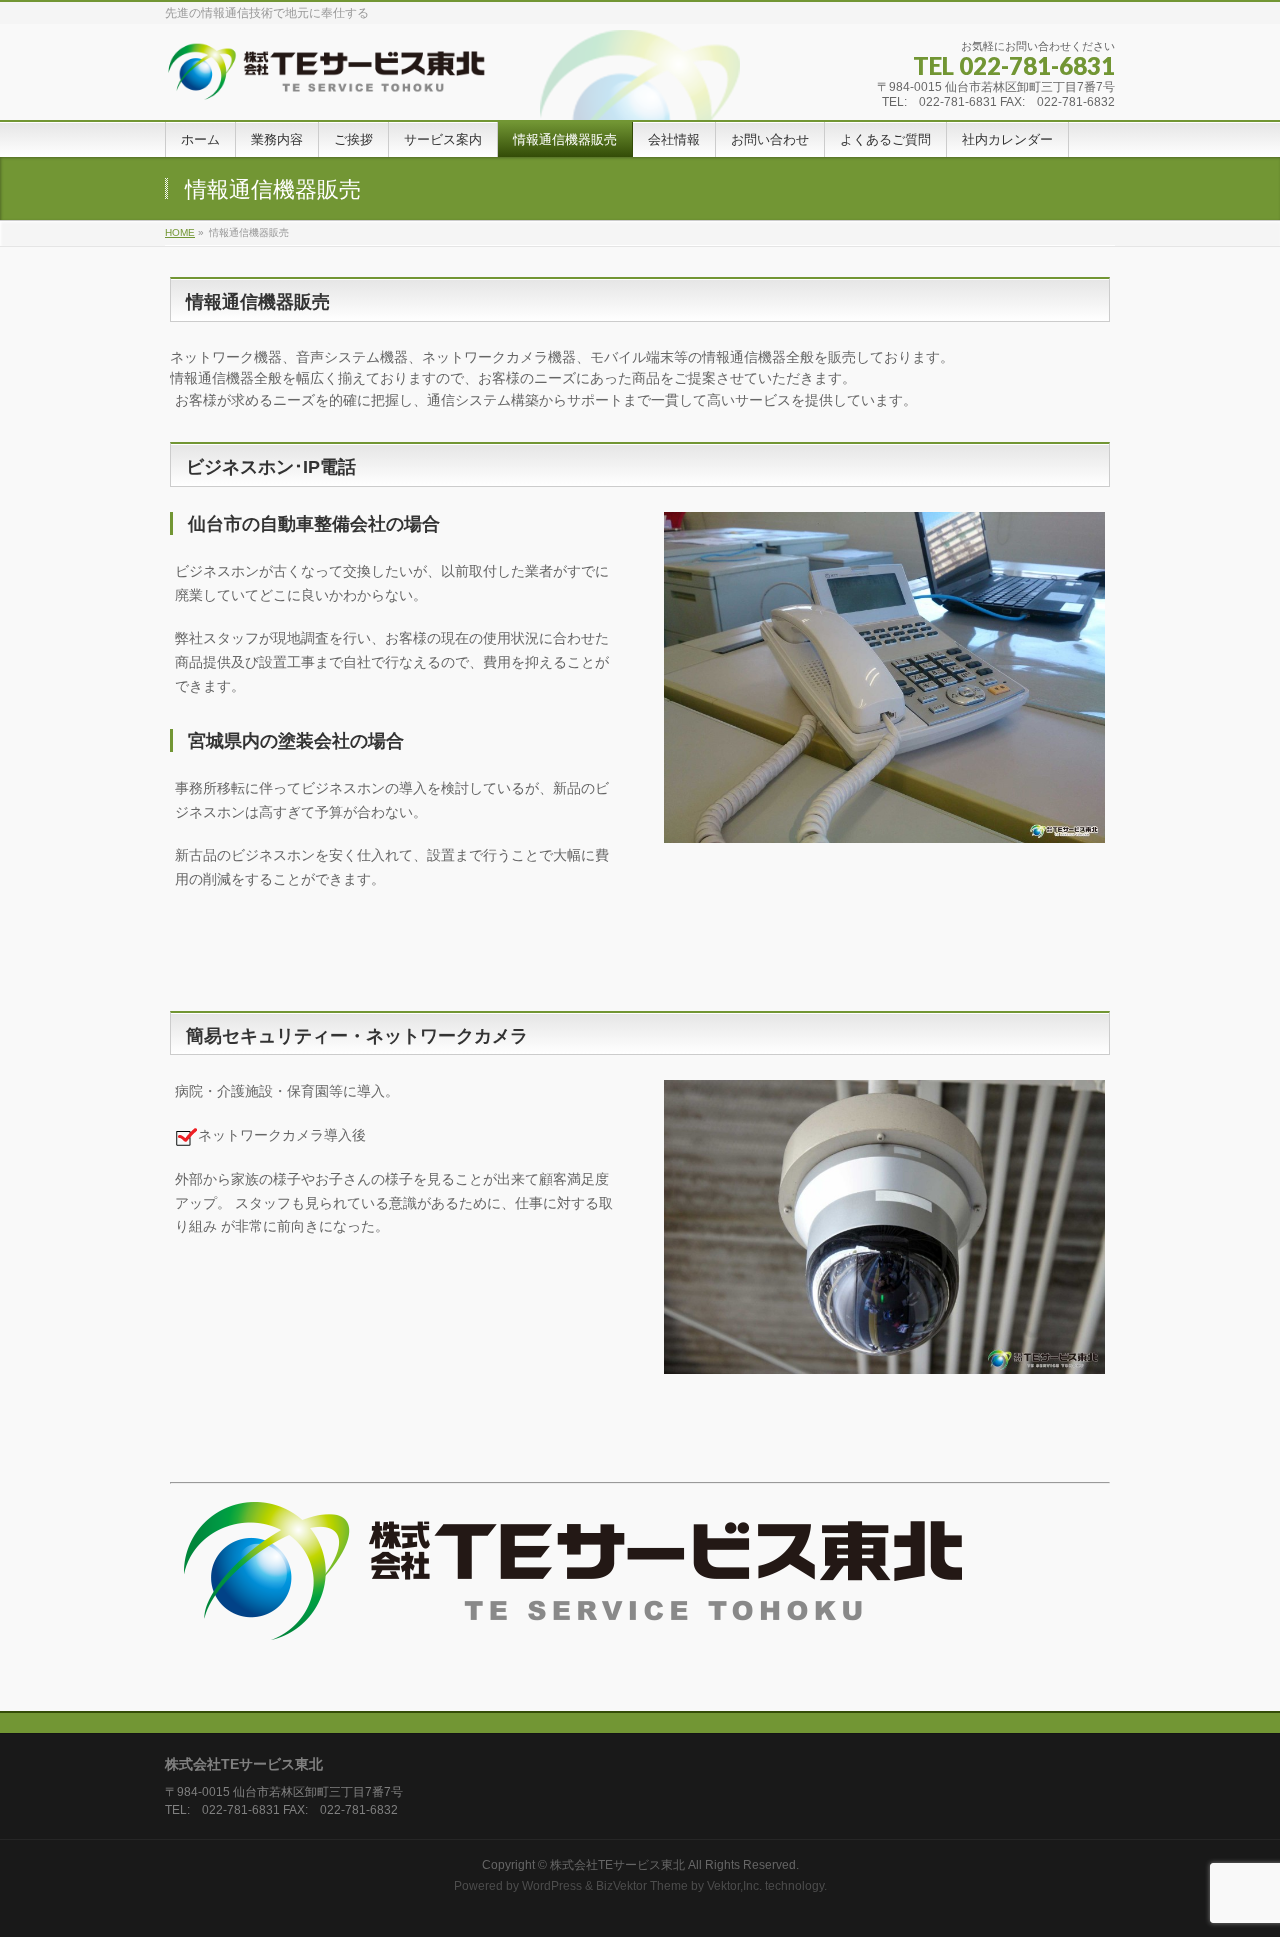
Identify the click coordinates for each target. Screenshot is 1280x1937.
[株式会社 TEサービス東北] (347, 79)
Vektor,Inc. (734, 1886)
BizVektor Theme (642, 1886)
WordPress (552, 1886)
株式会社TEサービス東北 (617, 1865)
